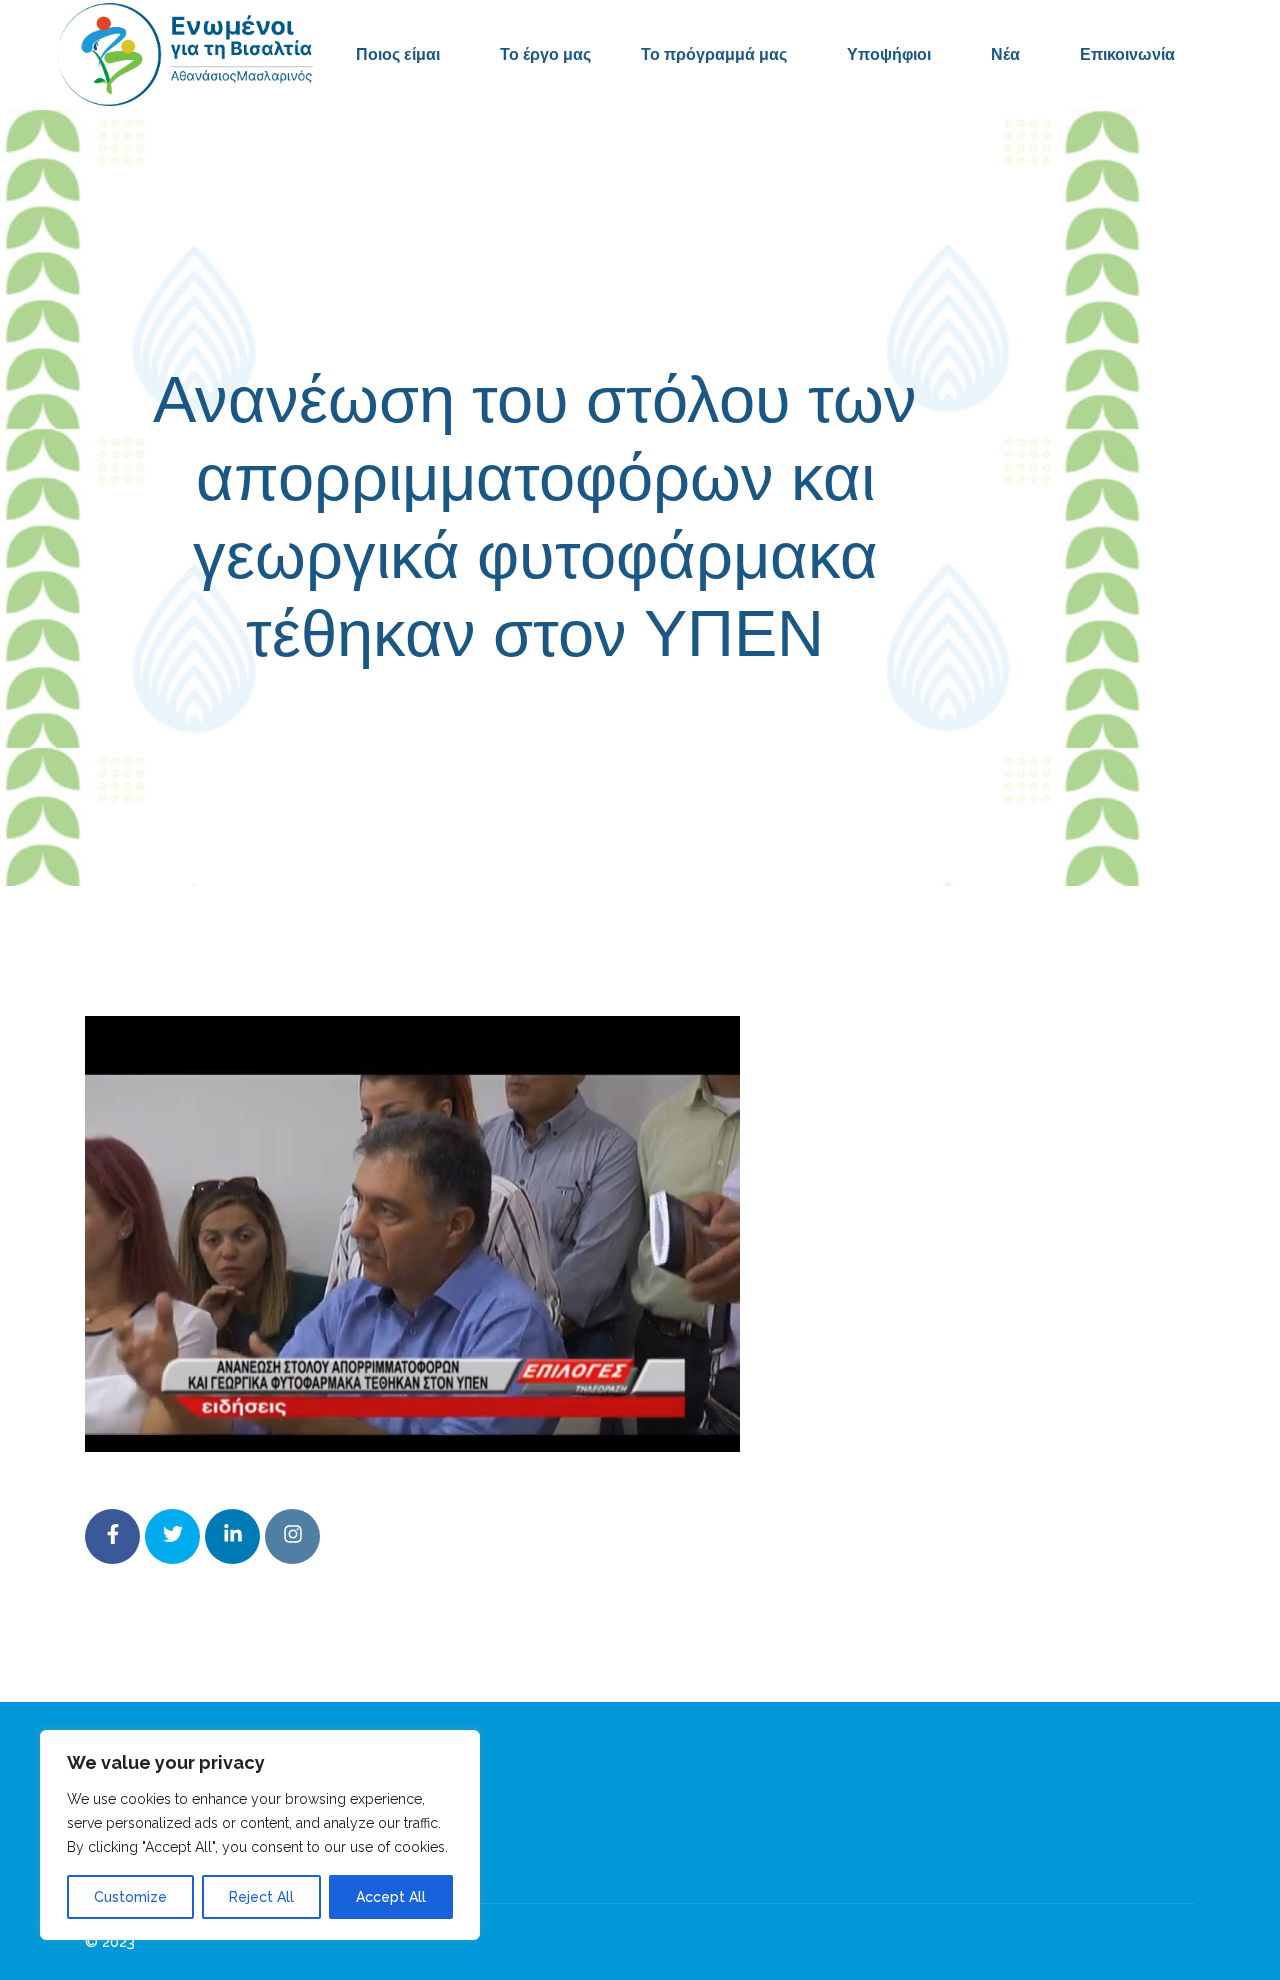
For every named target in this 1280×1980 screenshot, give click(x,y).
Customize (130, 1897)
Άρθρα (795, 723)
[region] (260, 1835)
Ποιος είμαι (398, 54)
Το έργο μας (545, 54)
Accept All (391, 1897)
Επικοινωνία (1127, 54)
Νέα (1005, 54)
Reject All (261, 1897)
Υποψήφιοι (889, 54)
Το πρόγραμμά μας (714, 54)
